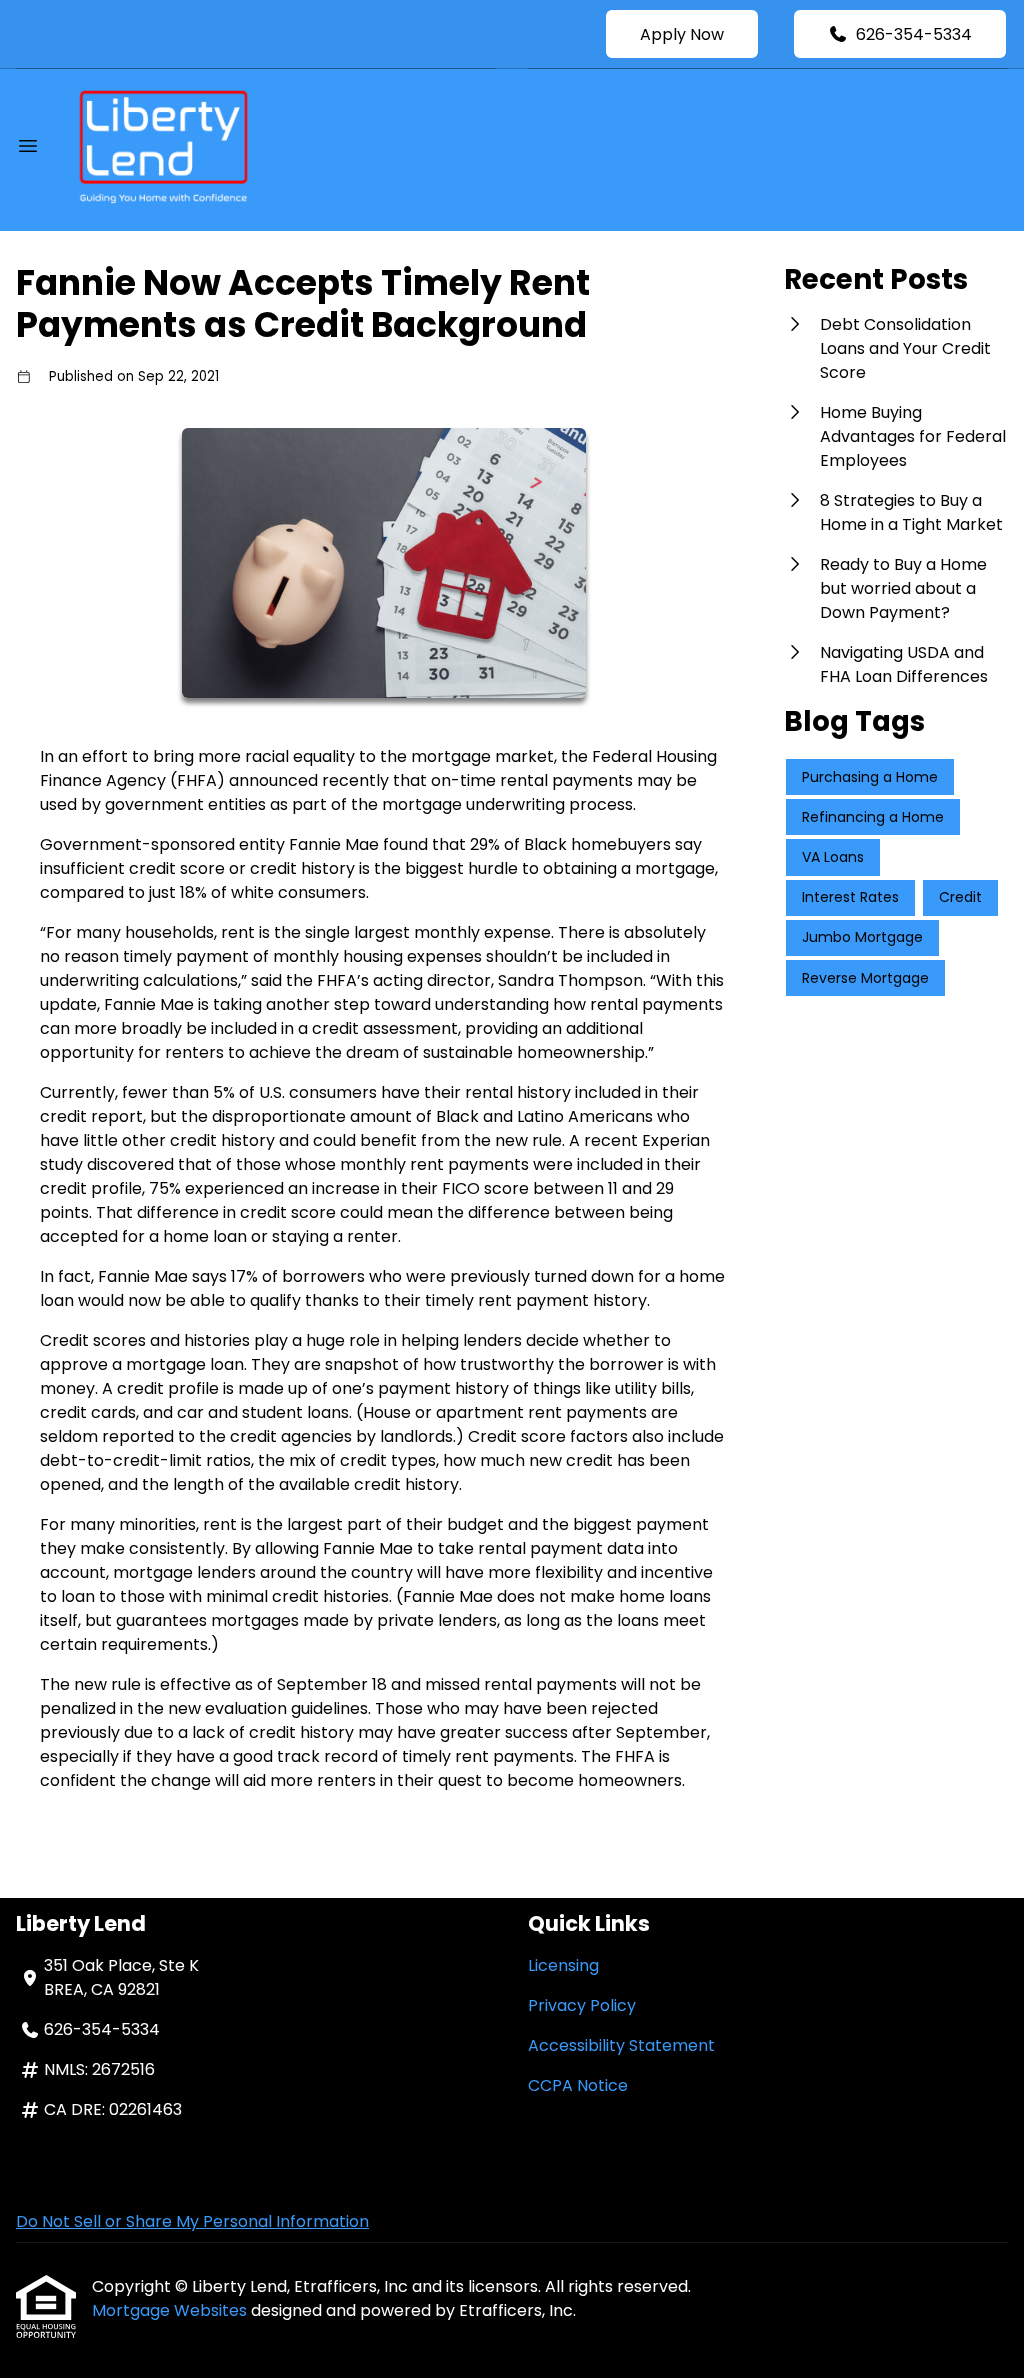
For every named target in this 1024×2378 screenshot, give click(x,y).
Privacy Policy (582, 2005)
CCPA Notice (578, 2085)
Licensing (563, 1965)
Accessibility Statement (621, 2045)
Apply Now (682, 34)
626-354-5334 (914, 34)
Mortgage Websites (171, 2310)
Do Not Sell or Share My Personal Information (192, 2221)
